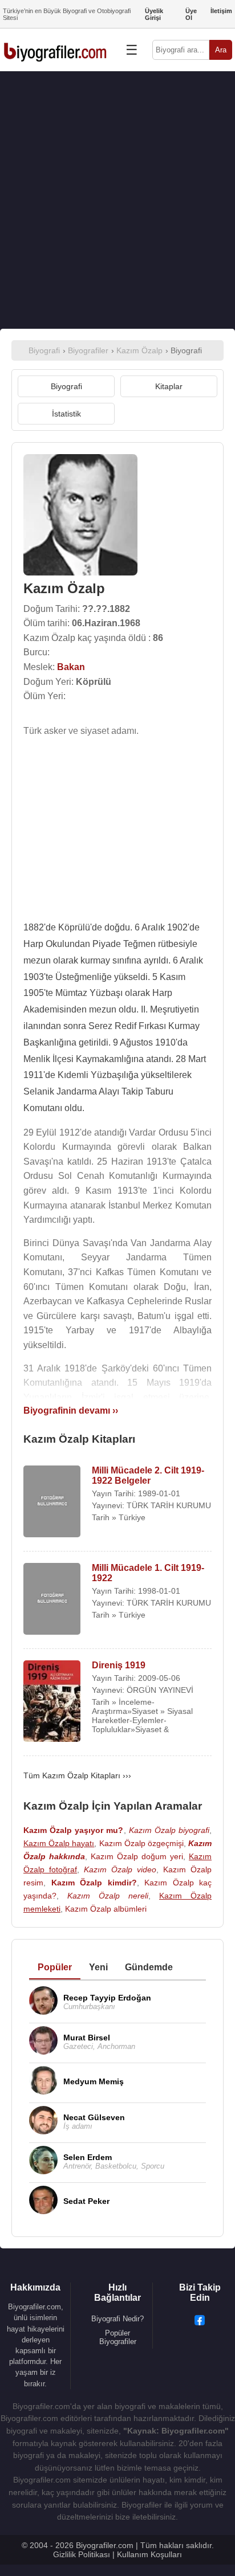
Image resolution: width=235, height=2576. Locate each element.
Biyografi (66, 386)
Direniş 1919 (119, 1665)
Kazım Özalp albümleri (106, 1909)
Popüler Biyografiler (118, 2337)
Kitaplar (169, 386)
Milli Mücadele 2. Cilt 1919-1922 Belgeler (148, 1475)
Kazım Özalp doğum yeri (137, 1856)
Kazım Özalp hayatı (59, 1843)
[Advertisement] (117, 200)
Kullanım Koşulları (149, 2554)
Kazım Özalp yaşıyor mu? (74, 1830)
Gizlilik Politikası (82, 2554)
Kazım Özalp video (120, 1869)
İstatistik (66, 414)
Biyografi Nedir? (117, 2319)
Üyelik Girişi (154, 14)
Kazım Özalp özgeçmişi (141, 1843)
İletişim (221, 11)
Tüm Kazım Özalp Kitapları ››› (77, 1775)
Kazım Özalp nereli (108, 1896)
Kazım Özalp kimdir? (94, 1883)
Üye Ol (191, 14)
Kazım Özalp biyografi (169, 1830)
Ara (221, 50)
